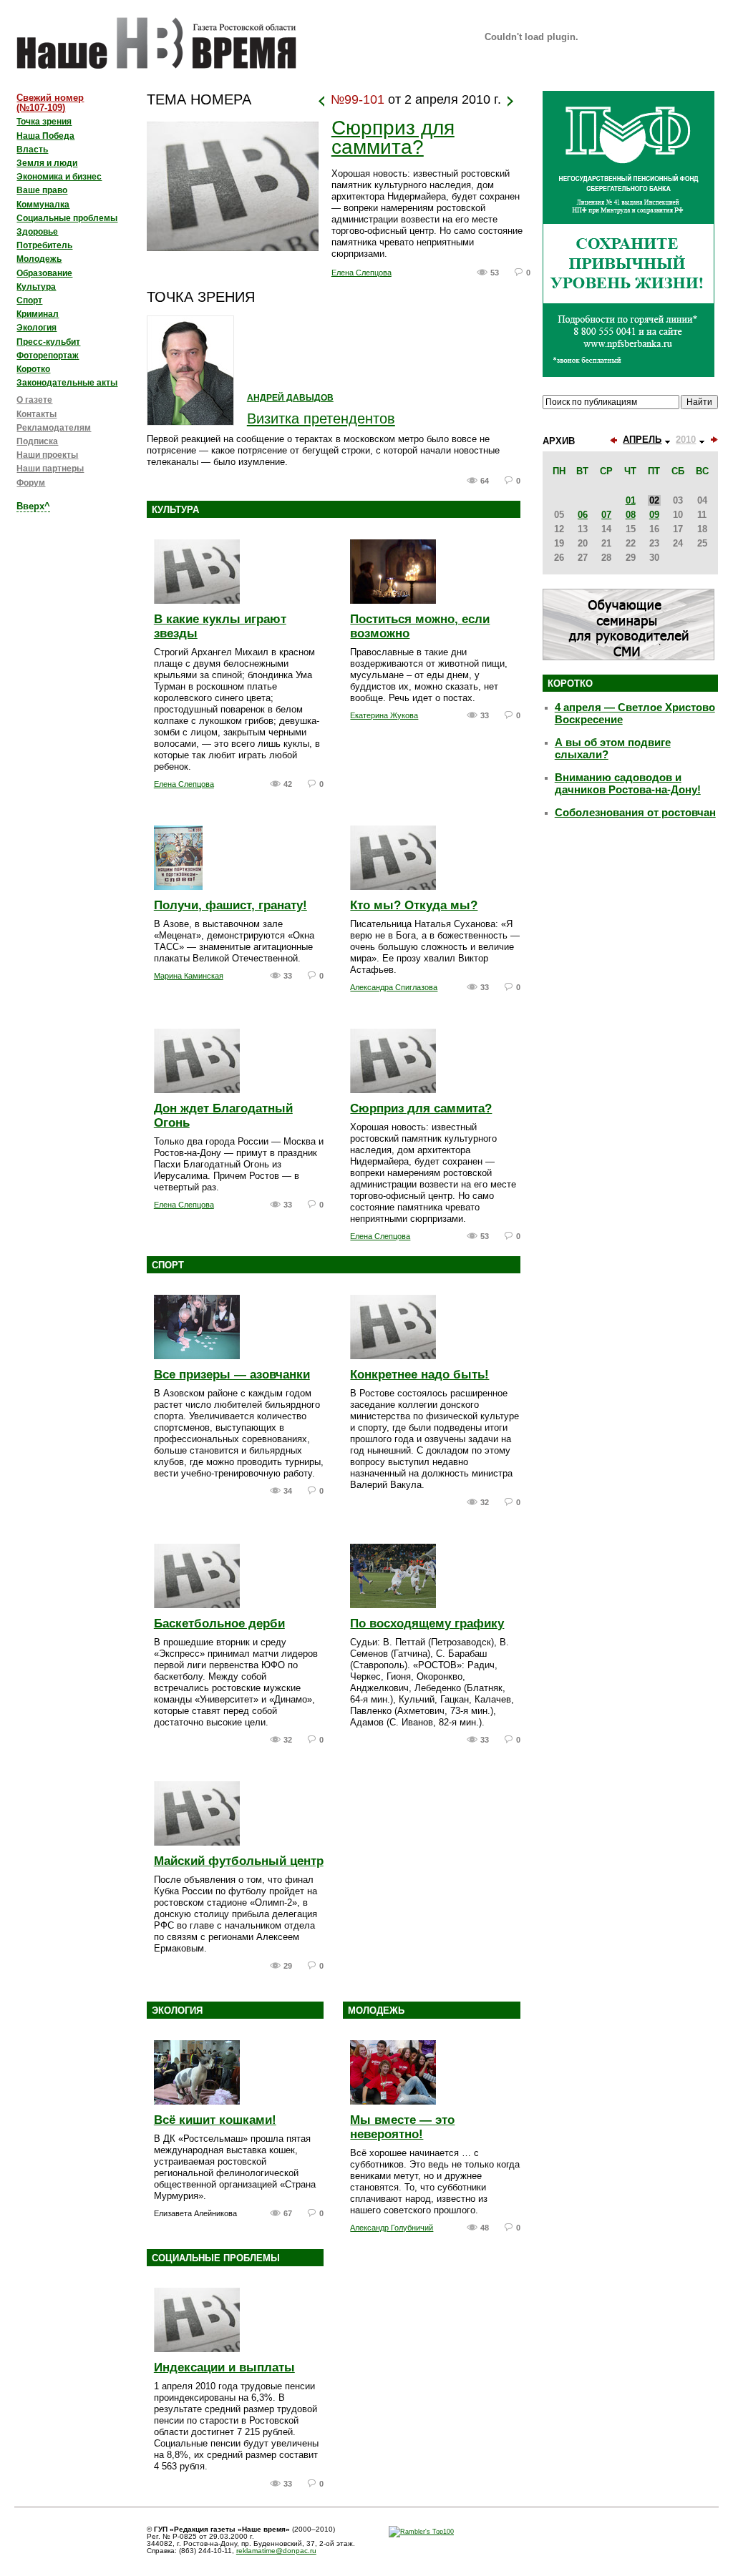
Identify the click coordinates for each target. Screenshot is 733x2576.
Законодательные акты (67, 383)
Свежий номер (50, 103)
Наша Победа (45, 136)
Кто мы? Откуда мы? (414, 905)
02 (654, 500)
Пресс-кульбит (48, 342)
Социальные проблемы (216, 2258)
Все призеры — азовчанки (232, 1375)
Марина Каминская (189, 976)
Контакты (37, 414)
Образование (44, 273)
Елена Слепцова (361, 273)
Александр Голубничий (392, 2228)
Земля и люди (47, 163)
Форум (31, 483)
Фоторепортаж (48, 356)
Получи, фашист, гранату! (230, 905)
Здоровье (37, 232)
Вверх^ (33, 506)
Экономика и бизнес (59, 177)
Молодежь (376, 2011)
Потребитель (44, 245)
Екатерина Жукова (384, 715)
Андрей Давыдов (290, 398)
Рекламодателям (54, 428)
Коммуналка (43, 205)
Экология (177, 2011)
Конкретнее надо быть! (419, 1375)
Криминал (38, 314)
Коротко (33, 369)
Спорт (168, 1265)
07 (606, 515)
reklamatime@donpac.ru (276, 2551)
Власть (32, 150)
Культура (175, 510)
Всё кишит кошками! (215, 2120)
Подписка (37, 441)
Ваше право (42, 190)
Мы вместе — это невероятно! (402, 2127)
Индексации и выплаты (224, 2367)
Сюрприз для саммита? (393, 138)
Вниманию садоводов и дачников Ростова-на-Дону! (628, 784)
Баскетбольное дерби (219, 1624)
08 (631, 515)
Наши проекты (47, 455)
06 (583, 515)
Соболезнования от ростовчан (635, 813)
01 (631, 500)
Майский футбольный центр (239, 1861)
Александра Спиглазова (394, 987)
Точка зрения (44, 122)
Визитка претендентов (321, 418)
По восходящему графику (427, 1624)
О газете (34, 400)
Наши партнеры (50, 469)
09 (654, 515)
